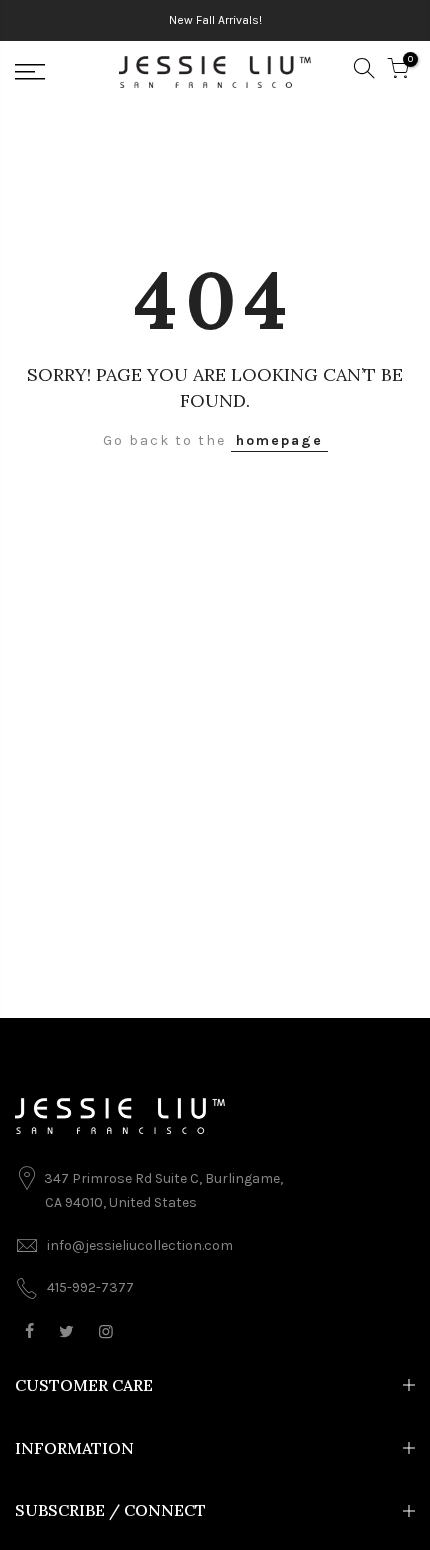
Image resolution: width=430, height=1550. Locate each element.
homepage (279, 440)
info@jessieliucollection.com (140, 1245)
